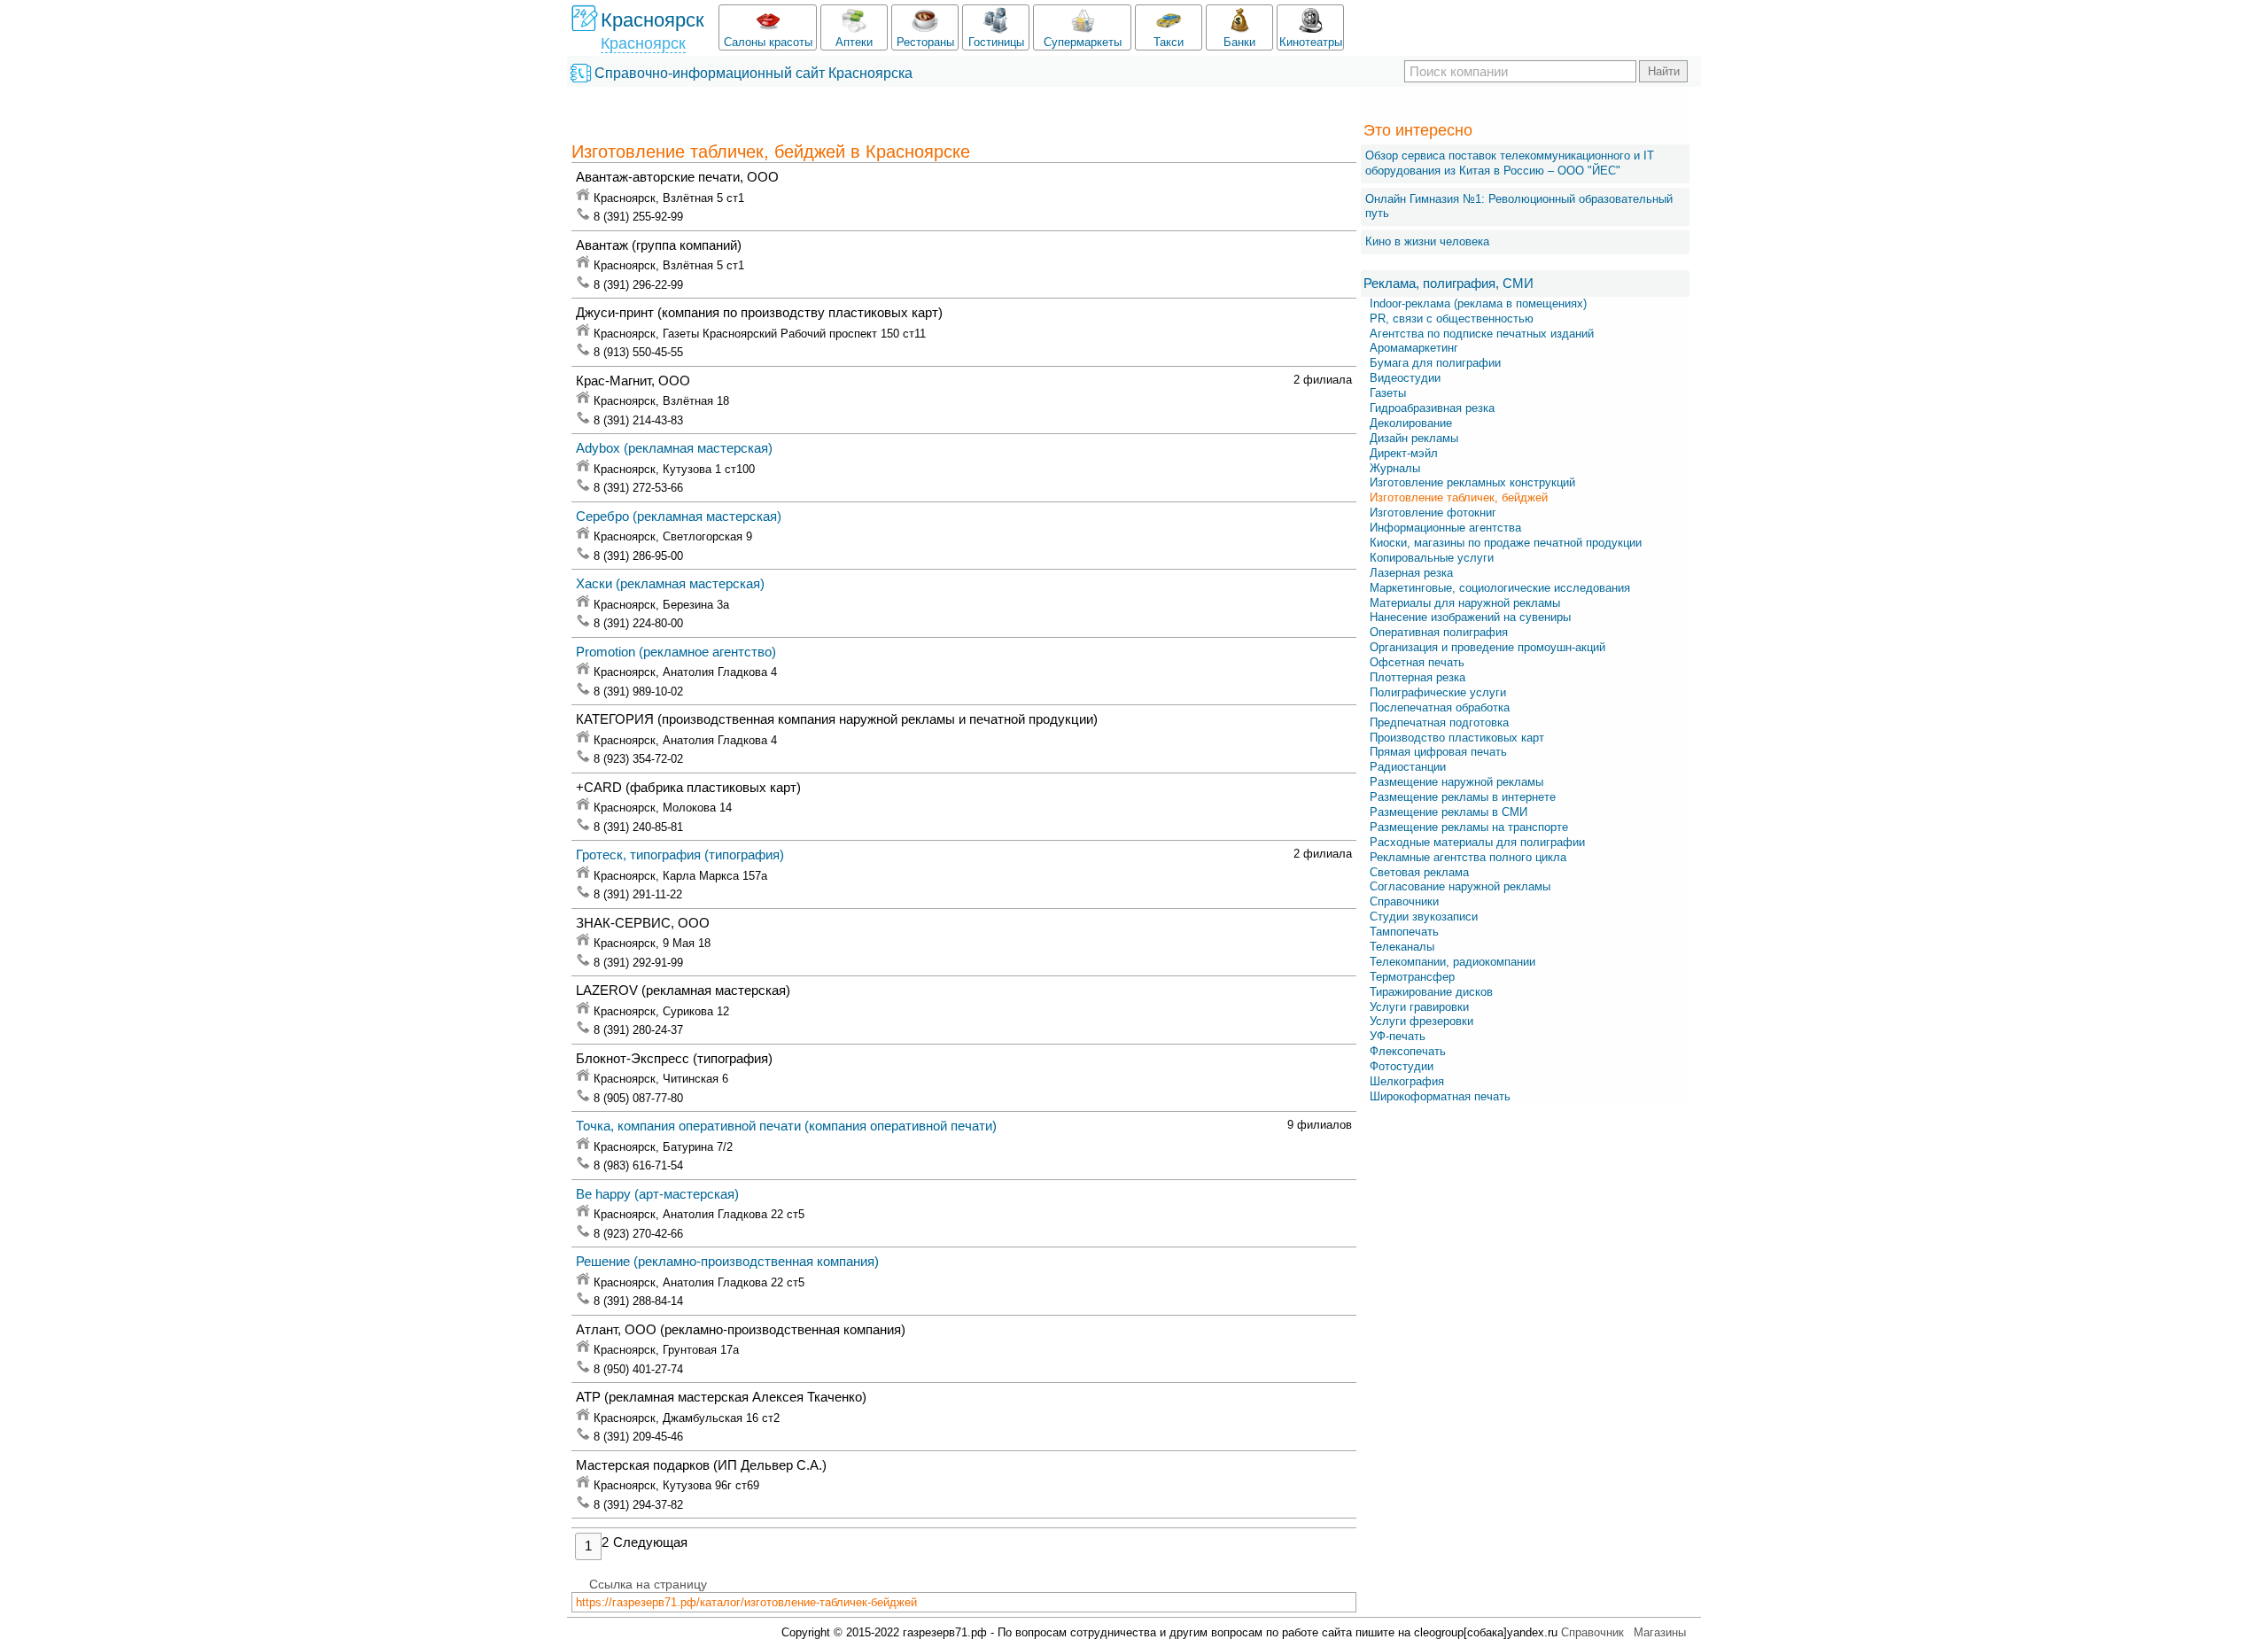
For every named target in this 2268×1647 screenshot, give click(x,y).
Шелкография (1407, 1081)
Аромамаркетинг (1414, 348)
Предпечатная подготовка (1439, 723)
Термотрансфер (1412, 977)
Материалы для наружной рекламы (1465, 603)
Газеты (1388, 393)
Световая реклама (1419, 872)
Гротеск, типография (680, 855)
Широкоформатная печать (1440, 1096)
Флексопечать (1408, 1051)
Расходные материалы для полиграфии (1477, 842)
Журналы (1395, 468)
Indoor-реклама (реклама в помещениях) (1478, 303)
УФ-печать (1398, 1036)
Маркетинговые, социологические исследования (1500, 588)
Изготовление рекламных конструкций (1472, 482)
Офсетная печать (1417, 662)
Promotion (676, 652)
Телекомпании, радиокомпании (1452, 962)
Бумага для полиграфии (1435, 363)
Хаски (670, 583)
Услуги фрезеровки (1421, 1021)
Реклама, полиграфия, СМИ (1449, 283)
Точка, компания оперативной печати (786, 1126)
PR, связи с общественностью (1452, 319)
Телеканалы (1402, 947)
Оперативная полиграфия (1439, 632)
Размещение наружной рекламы (1456, 782)
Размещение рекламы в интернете (1463, 797)
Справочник (1592, 1632)
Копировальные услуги (1432, 558)
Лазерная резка (1411, 573)
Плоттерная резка (1417, 677)
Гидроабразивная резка (1432, 408)
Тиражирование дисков (1431, 992)
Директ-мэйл (1404, 453)
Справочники (1404, 901)
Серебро (679, 516)
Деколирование (1411, 423)
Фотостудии (1402, 1066)
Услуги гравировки (1419, 1007)
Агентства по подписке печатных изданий (1482, 334)
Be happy (657, 1194)
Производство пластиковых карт (1457, 738)
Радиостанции (1408, 767)
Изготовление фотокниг (1433, 513)
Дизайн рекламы (1414, 438)
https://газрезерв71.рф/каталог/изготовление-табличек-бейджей (746, 1602)
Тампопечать (1404, 932)
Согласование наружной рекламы (1460, 886)
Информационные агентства (1445, 528)
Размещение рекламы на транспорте (1469, 827)
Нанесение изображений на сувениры (1470, 617)
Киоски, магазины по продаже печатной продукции (1506, 543)
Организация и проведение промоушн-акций (1487, 647)
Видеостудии (1405, 378)
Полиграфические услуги (1438, 692)
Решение (727, 1261)
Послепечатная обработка (1440, 707)
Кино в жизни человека (1427, 241)
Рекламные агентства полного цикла (1468, 857)
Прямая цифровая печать (1438, 752)
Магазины (1660, 1632)
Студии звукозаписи (1424, 917)
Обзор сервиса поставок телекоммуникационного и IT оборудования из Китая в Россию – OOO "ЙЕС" (1510, 163)
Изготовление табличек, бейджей (1459, 497)
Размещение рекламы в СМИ (1449, 812)
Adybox (674, 448)
